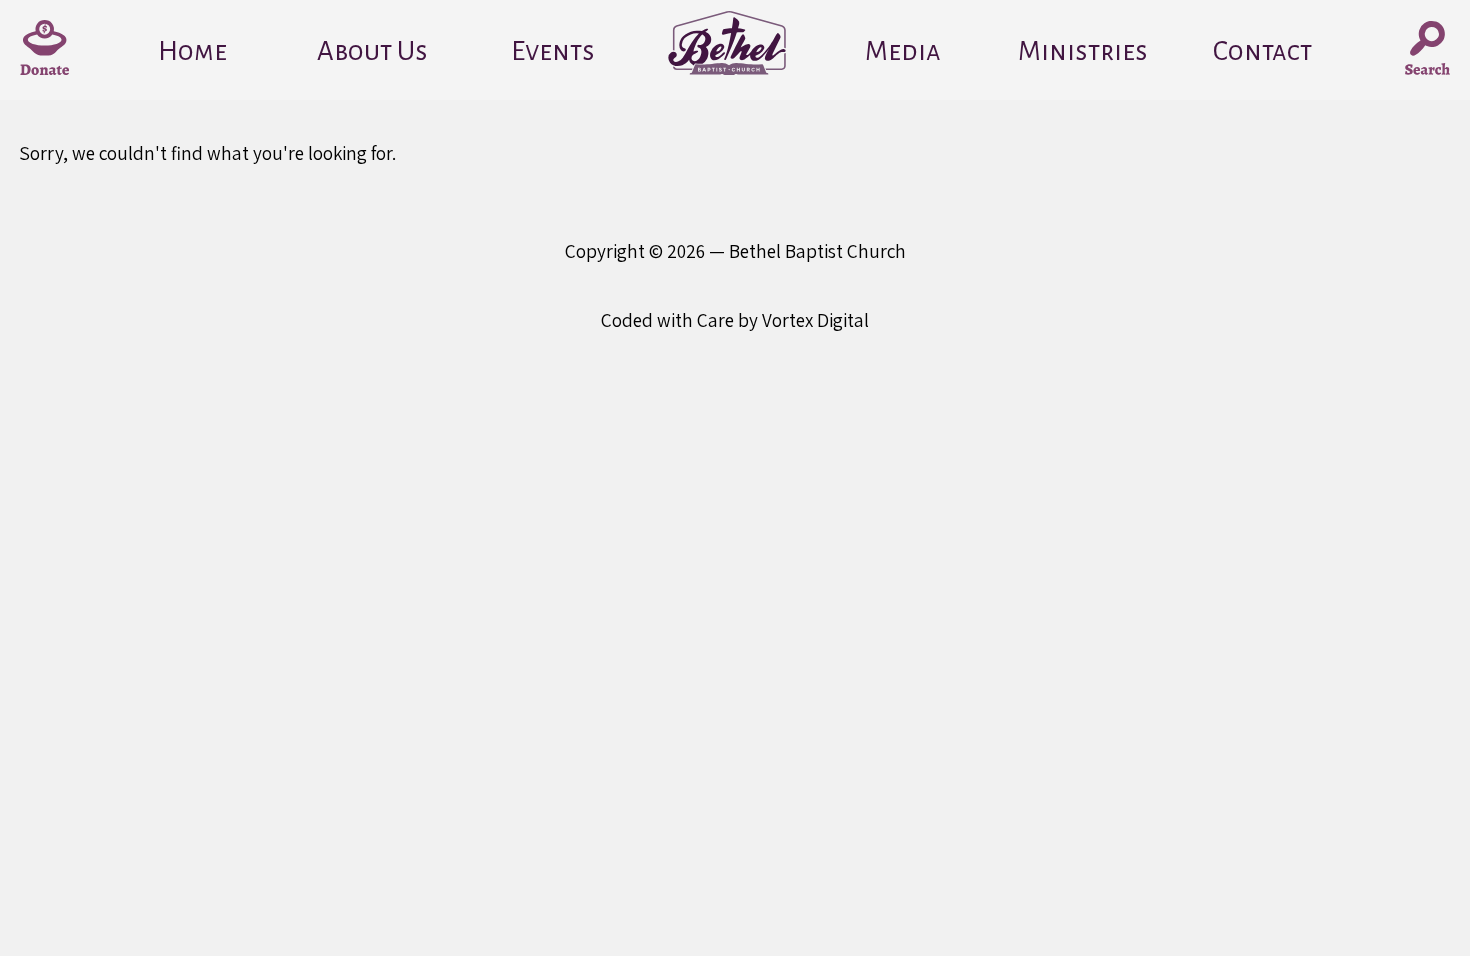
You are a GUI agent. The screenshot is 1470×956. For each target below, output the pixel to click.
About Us (372, 51)
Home (192, 51)
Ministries (1083, 51)
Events (553, 51)
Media (903, 51)
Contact (1262, 51)
